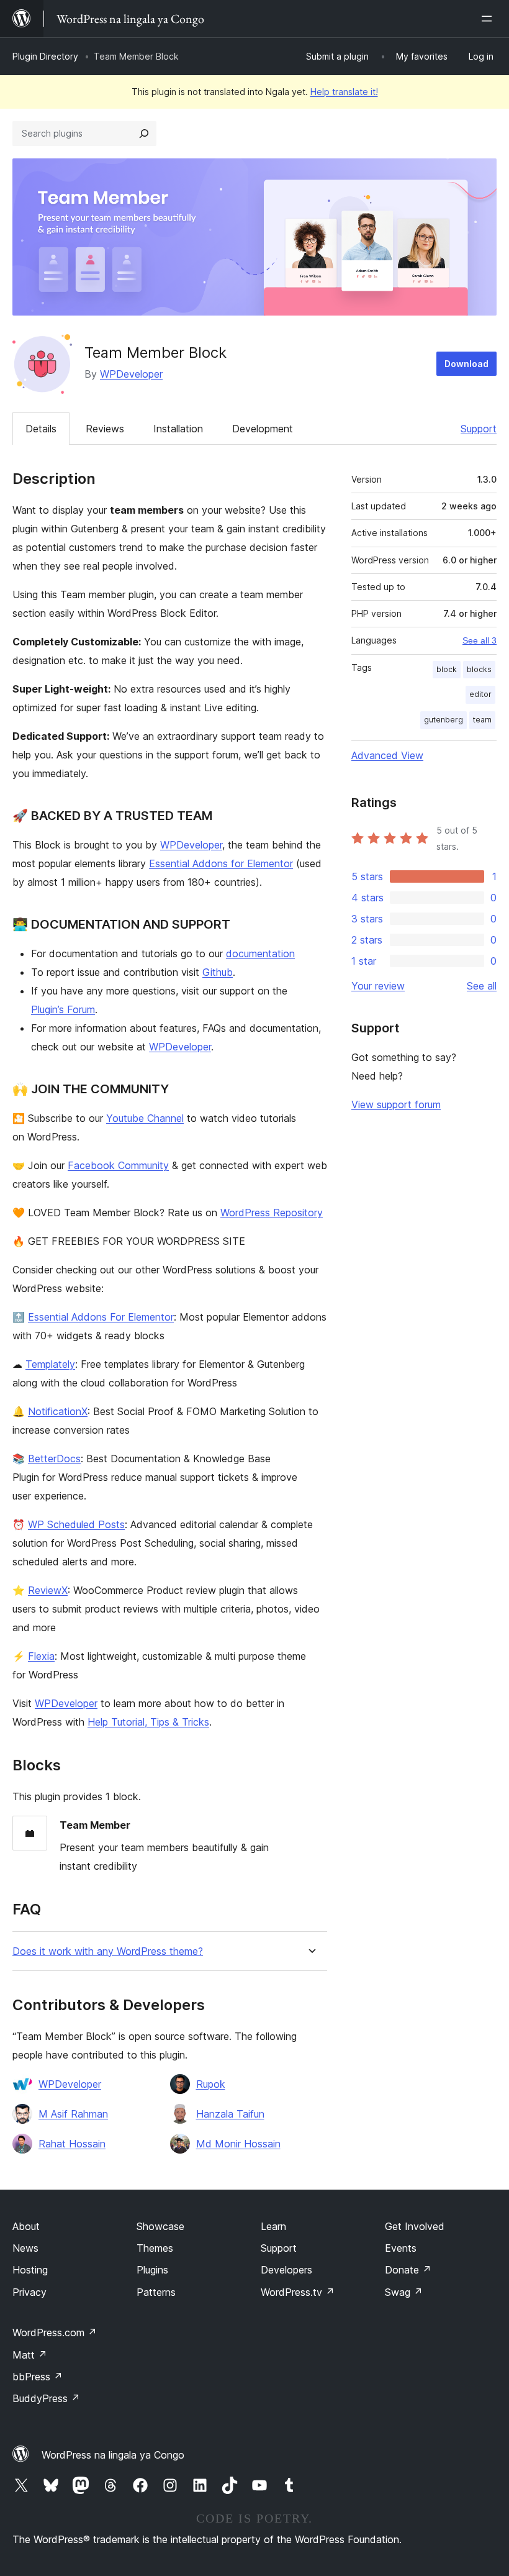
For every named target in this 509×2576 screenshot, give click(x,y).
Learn (273, 2226)
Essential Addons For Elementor (101, 1317)
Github (218, 972)
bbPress (38, 2377)
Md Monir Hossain (238, 2144)
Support (479, 429)
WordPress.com (55, 2333)
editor (480, 694)
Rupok (211, 2084)
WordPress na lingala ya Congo (113, 2455)
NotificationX (58, 1411)
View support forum (396, 1104)
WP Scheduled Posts (76, 1524)
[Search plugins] (144, 134)
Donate (408, 2270)
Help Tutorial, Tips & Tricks (148, 1722)
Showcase (160, 2226)
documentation (260, 953)
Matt (30, 2355)
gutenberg (444, 720)
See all (482, 986)
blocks (479, 669)
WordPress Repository (272, 1213)
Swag (404, 2292)
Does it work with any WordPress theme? (108, 1951)
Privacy (29, 2292)
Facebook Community (118, 1165)
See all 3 (480, 640)
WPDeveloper (131, 374)
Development (263, 429)
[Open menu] (489, 19)
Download (466, 364)
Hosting (30, 2270)
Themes (155, 2248)
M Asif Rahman (73, 2114)
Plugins (152, 2270)
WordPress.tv (298, 2292)
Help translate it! (344, 92)
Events (401, 2248)
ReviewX (48, 1590)
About (26, 2226)
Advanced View (387, 755)
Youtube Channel (145, 1118)
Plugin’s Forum (63, 1009)
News (25, 2248)
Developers (286, 2270)
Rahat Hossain (72, 2144)
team (482, 720)
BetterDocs (54, 1459)
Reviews (105, 429)
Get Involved (415, 2226)
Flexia (41, 1656)
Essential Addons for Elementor (221, 863)
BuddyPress (46, 2398)
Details (41, 429)
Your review (378, 986)
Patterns (156, 2292)
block (447, 669)
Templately (50, 1364)
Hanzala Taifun (230, 2114)
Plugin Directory (45, 56)
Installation (178, 429)
